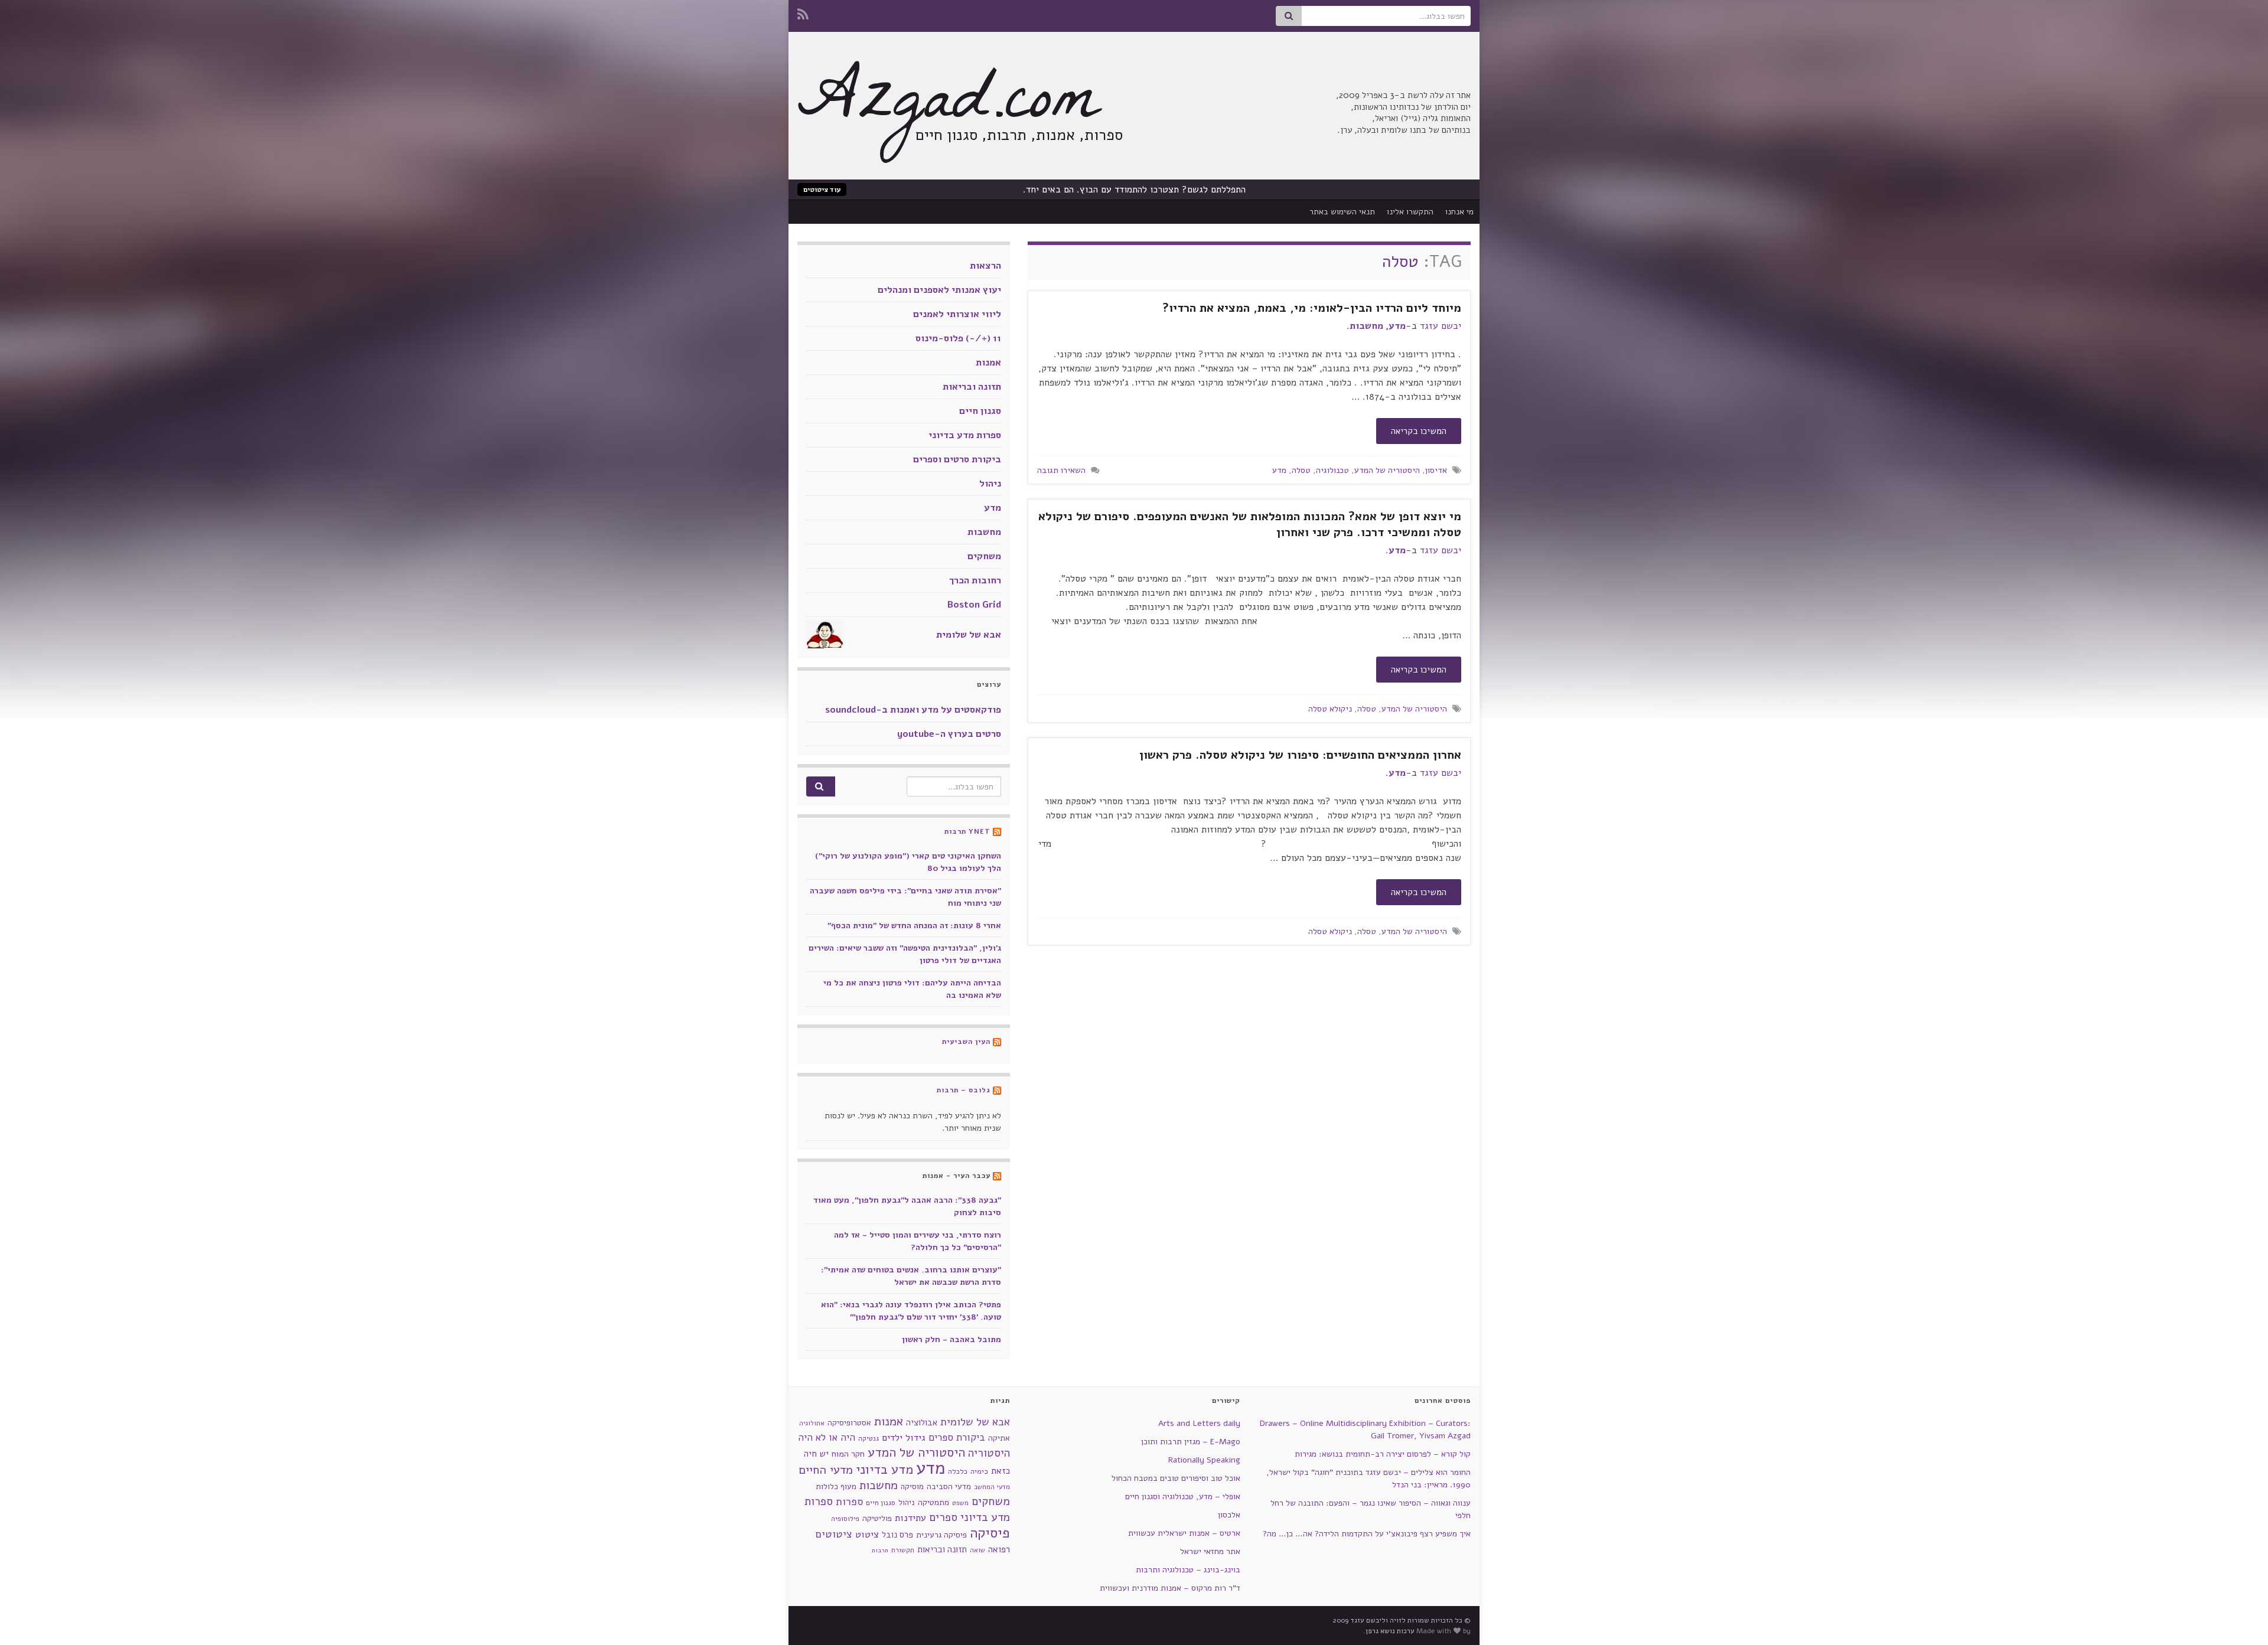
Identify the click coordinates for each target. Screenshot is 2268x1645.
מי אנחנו (1459, 212)
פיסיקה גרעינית (941, 1535)
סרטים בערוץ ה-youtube (949, 734)
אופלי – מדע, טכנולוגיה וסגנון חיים (1183, 1497)
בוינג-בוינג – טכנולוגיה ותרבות (1188, 1570)
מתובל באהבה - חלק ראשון (951, 1339)
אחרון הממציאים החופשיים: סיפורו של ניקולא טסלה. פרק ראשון (1300, 755)
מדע (1397, 326)
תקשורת (903, 1550)
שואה (977, 1550)
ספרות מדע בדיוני (965, 435)
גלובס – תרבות (964, 1090)
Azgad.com (948, 106)
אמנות (988, 363)
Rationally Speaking (1204, 1460)
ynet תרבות (967, 831)
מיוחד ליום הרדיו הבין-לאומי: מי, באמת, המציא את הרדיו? (1312, 308)
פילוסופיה (845, 1519)
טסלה (1301, 470)
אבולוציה (922, 1422)
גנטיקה (869, 1438)
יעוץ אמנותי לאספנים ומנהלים (939, 290)
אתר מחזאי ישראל (1210, 1551)
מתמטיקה (933, 1502)
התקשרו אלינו (1410, 212)
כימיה (979, 1471)
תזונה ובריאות (972, 387)
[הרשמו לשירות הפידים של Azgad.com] (803, 13)
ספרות (849, 1502)
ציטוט (867, 1534)
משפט (960, 1503)
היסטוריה (989, 1453)
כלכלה (958, 1471)
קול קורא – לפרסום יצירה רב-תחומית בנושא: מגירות (1383, 1454)
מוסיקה (912, 1486)
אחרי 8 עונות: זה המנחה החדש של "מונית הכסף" (914, 926)
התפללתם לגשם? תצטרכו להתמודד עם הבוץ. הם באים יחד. (1134, 190)
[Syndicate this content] (997, 831)
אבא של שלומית (969, 635)
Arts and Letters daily (1199, 1423)
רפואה (999, 1549)
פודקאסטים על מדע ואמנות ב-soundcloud (913, 710)
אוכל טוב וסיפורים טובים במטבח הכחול (1176, 1478)
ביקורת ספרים (957, 1437)
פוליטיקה (877, 1518)
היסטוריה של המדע (1387, 470)
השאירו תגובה (1061, 470)
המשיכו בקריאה (1419, 431)
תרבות (880, 1550)
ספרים (943, 1517)
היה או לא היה (827, 1437)
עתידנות (910, 1518)
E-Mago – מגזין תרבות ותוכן (1191, 1442)
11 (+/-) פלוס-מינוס (958, 338)
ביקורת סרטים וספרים (957, 459)
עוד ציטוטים (822, 190)
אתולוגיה (812, 1423)
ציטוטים (834, 1534)
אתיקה (999, 1438)
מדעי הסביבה (949, 1486)
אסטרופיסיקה (849, 1423)
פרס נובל (897, 1535)
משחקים (984, 556)
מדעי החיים (826, 1470)
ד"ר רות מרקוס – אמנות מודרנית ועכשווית (1170, 1588)
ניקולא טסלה (1330, 709)
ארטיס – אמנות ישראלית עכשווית (1184, 1533)
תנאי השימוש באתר (1342, 212)
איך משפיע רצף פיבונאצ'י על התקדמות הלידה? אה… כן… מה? (1367, 1534)
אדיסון (1436, 470)
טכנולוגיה (1332, 470)
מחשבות (1366, 326)
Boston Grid (974, 605)
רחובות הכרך (975, 580)
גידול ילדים (904, 1438)
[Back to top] (27, 1618)
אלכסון (1229, 1515)
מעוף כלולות (836, 1486)
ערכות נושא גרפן (1390, 1631)
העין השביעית (966, 1042)
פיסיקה (990, 1533)
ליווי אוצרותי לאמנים (957, 314)
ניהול (990, 484)
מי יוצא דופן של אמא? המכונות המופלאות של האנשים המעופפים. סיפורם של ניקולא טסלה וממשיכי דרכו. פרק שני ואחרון (1250, 524)
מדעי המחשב (992, 1487)
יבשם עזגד (1441, 326)
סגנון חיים (980, 411)
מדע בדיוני (884, 1470)
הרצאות (985, 266)
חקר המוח (848, 1454)
